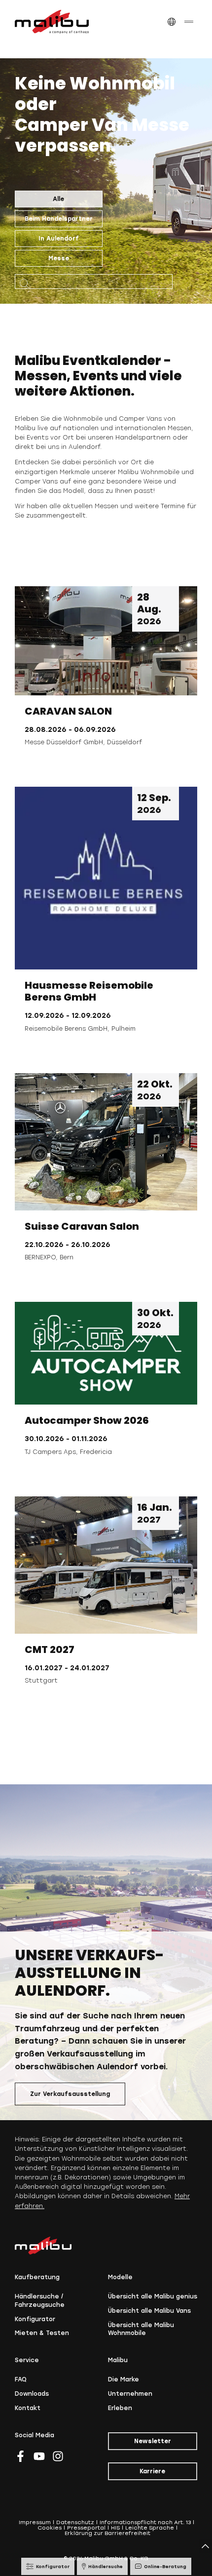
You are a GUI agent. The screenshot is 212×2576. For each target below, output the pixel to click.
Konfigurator (35, 2319)
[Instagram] (58, 2456)
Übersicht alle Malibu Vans (149, 2311)
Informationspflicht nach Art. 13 (145, 2522)
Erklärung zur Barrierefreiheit (107, 2533)
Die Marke (124, 2379)
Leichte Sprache (150, 2528)
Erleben (120, 2408)
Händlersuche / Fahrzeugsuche (40, 2301)
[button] (171, 22)
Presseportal (86, 2528)
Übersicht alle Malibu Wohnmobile (141, 2329)
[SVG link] (52, 22)
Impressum (35, 2522)
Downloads (32, 2394)
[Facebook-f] (20, 2456)
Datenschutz (75, 2522)
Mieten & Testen (42, 2333)
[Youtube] (39, 2456)
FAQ (21, 2379)
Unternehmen (130, 2394)
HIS (115, 2528)
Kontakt (28, 2408)
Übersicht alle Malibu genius (153, 2296)
